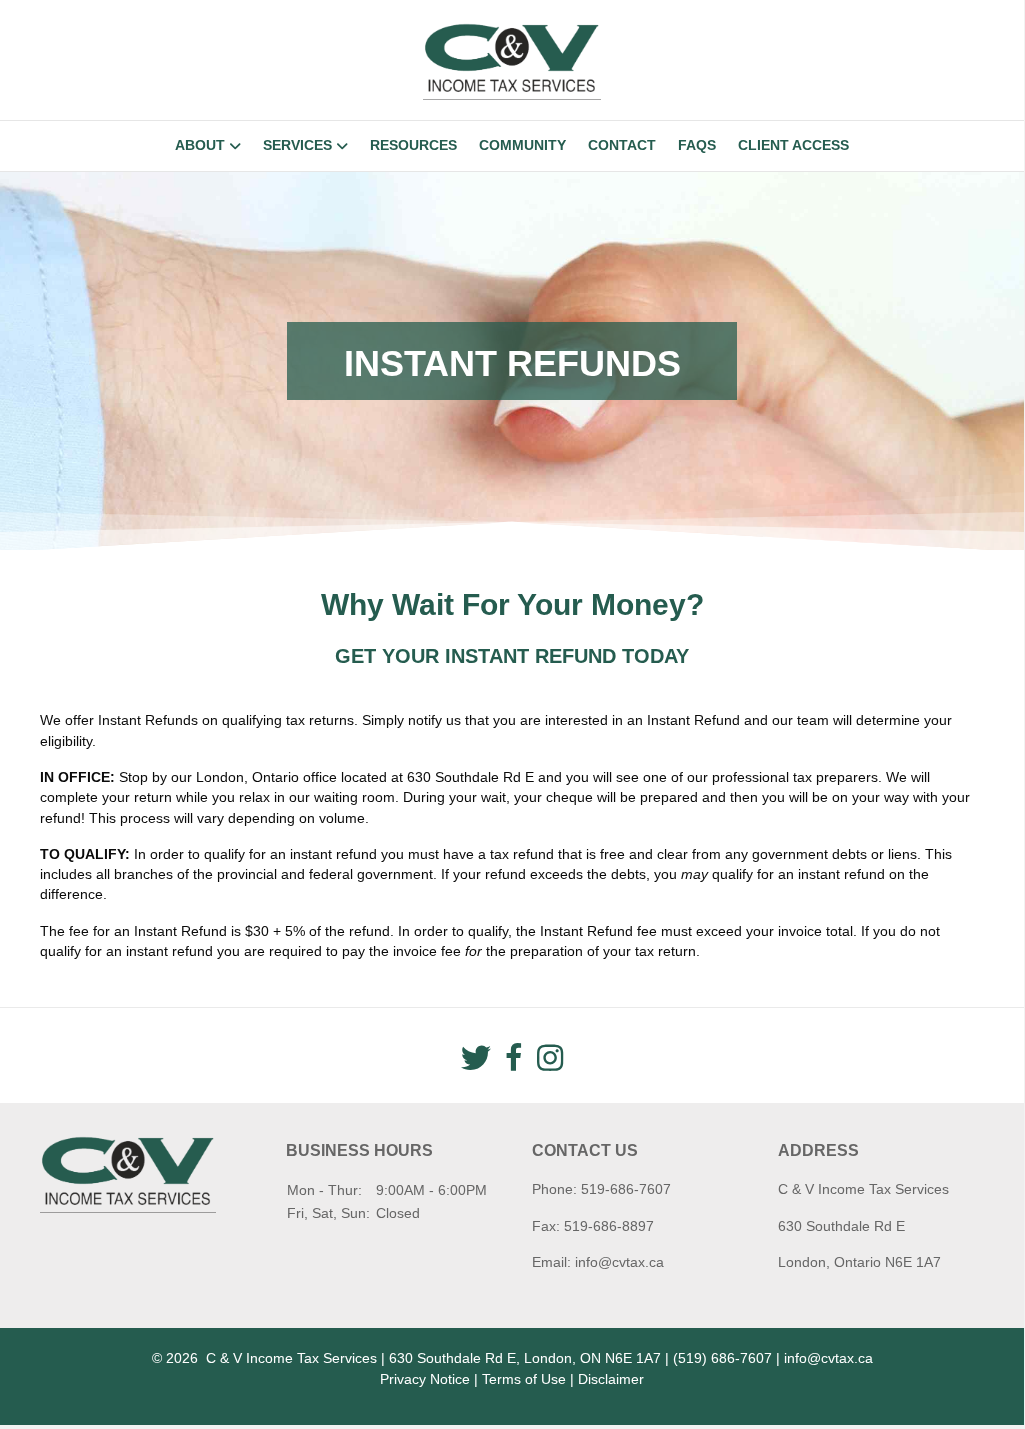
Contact (622, 145)
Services (297, 145)
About (200, 145)
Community (522, 145)
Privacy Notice (425, 1379)
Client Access (793, 145)
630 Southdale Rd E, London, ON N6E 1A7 (525, 1358)
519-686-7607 (626, 1189)
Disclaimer (611, 1379)
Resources (413, 145)
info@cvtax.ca (619, 1262)
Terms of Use (524, 1379)
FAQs (697, 145)
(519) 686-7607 (722, 1358)
